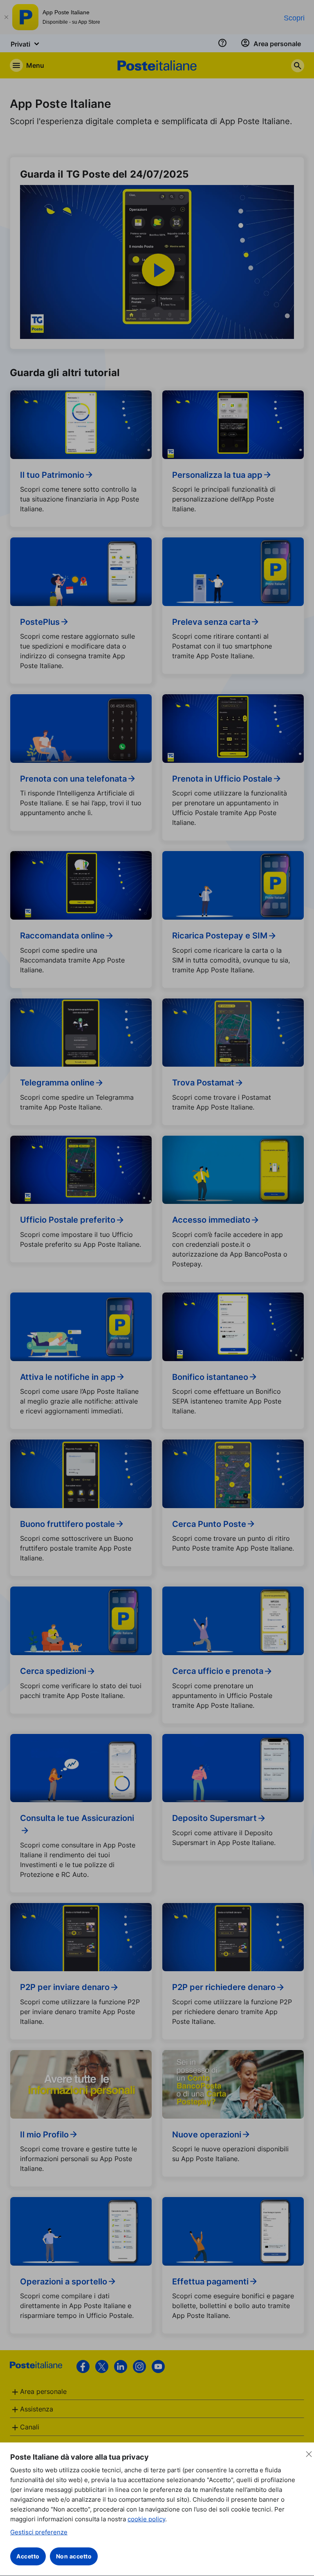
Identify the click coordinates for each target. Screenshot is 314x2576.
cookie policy (146, 2519)
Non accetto (74, 2556)
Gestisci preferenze (39, 2532)
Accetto (28, 2556)
